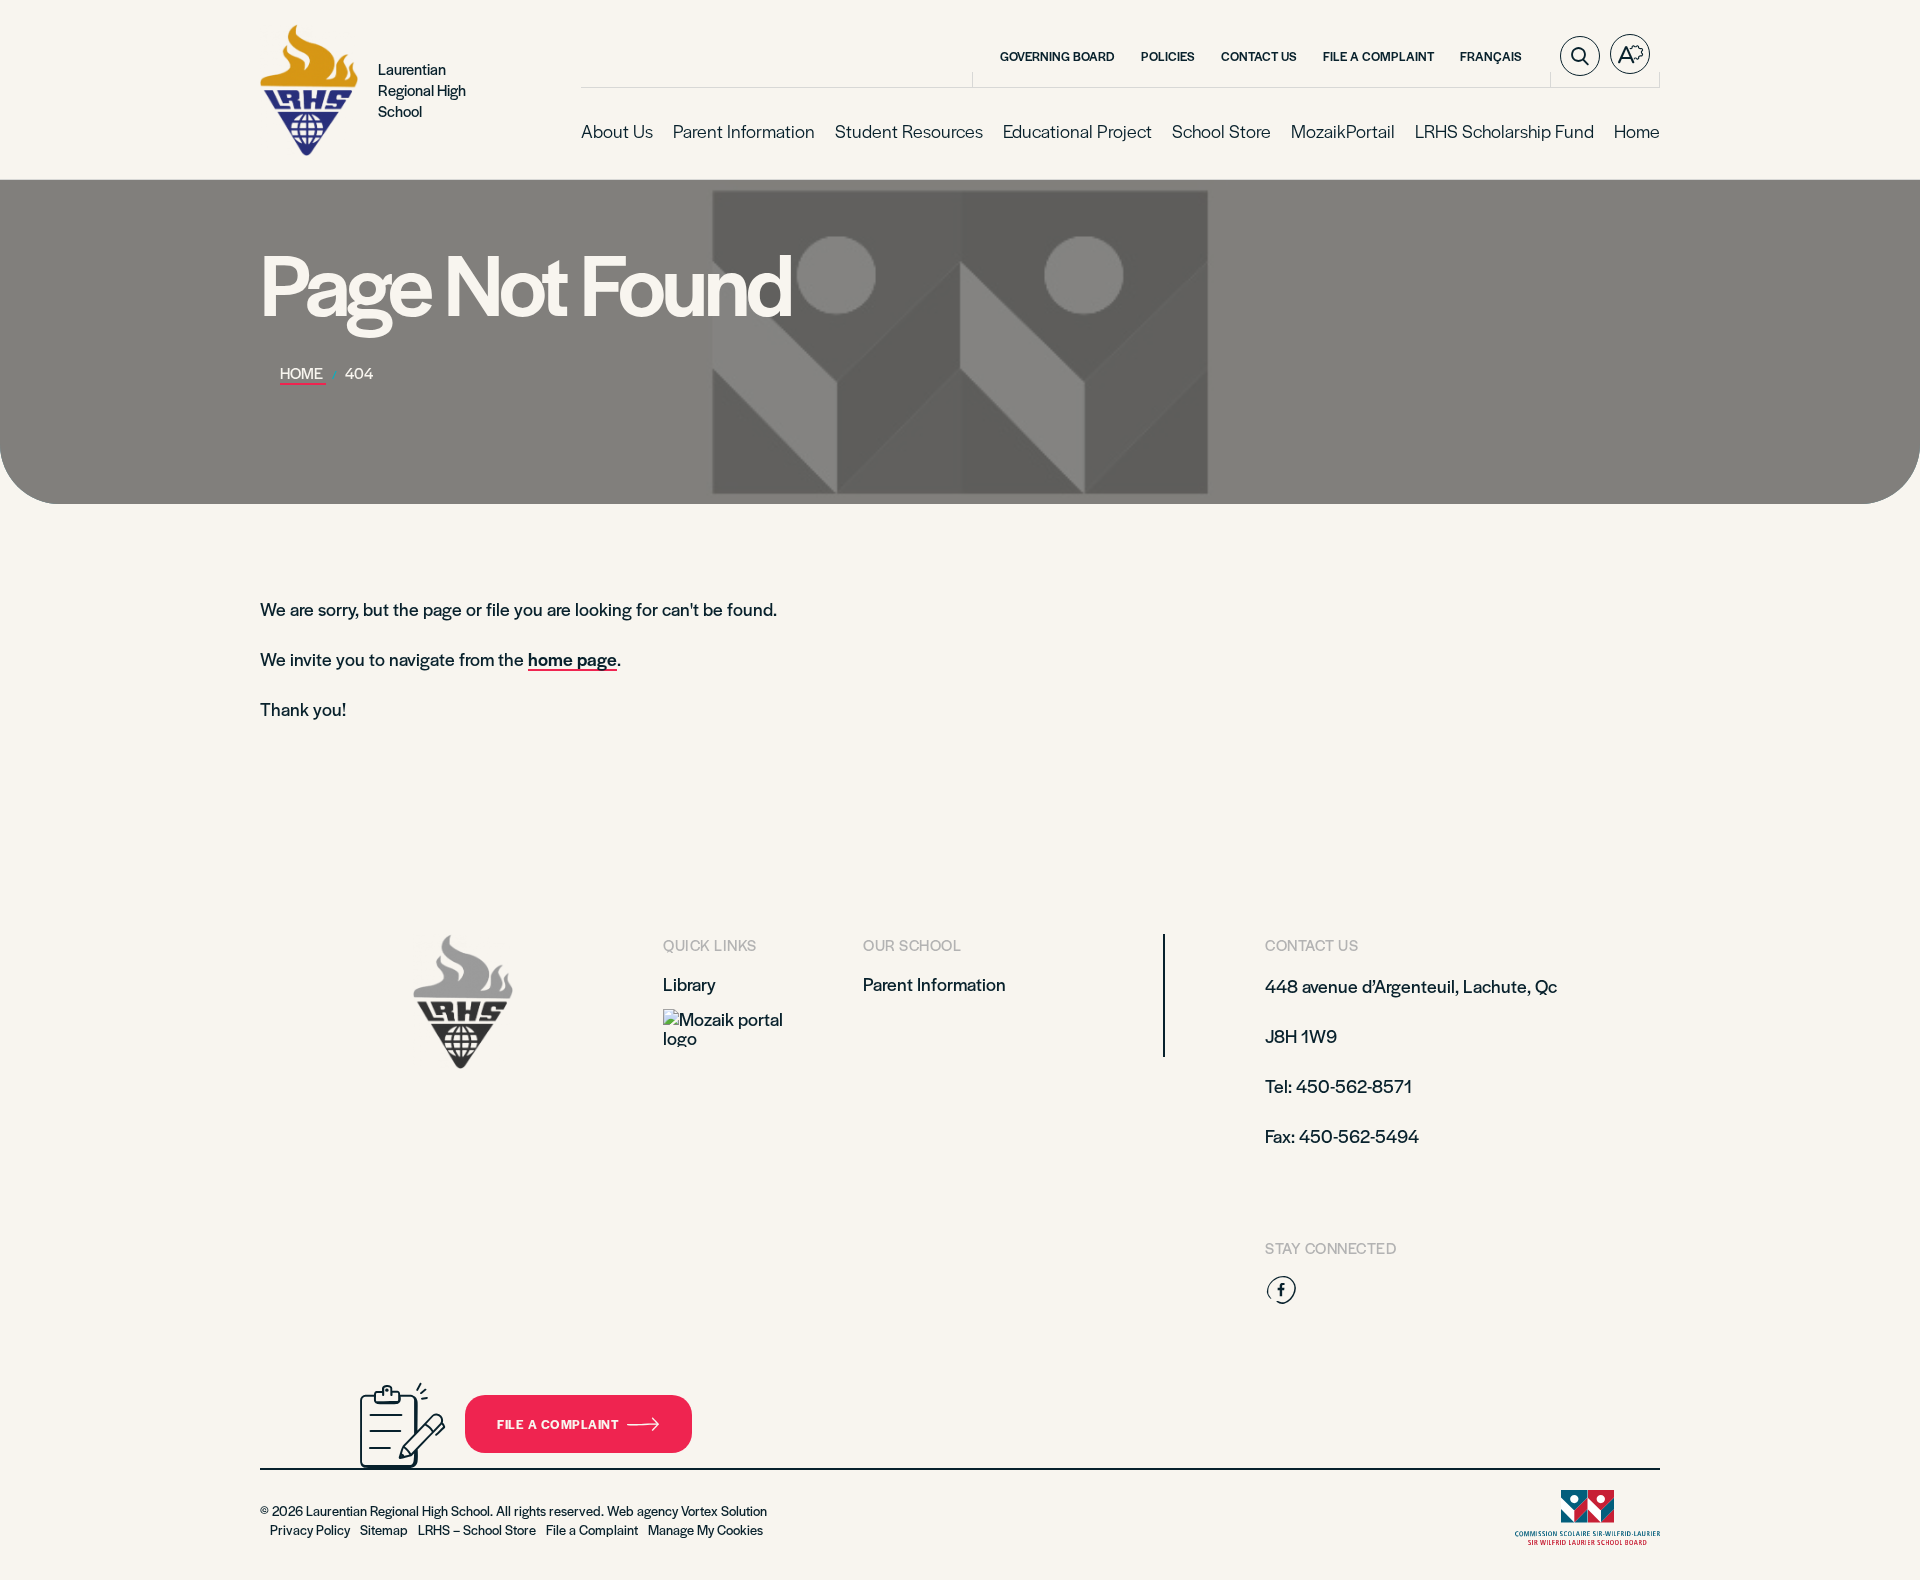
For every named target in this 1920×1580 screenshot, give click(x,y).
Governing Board (1057, 56)
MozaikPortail (1343, 130)
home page (572, 658)
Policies (1168, 56)
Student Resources (909, 130)
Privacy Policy (310, 1529)
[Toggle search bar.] (1580, 56)
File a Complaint (1378, 56)
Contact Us (1259, 56)
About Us (617, 130)
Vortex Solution (724, 1510)
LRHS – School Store (477, 1529)
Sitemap (384, 1529)
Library (689, 983)
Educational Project (1077, 130)
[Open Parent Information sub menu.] (813, 132)
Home (1637, 130)
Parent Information (744, 130)
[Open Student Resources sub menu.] (981, 132)
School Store (1221, 130)
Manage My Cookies (705, 1529)
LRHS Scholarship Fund (1504, 130)
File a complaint (558, 1424)
